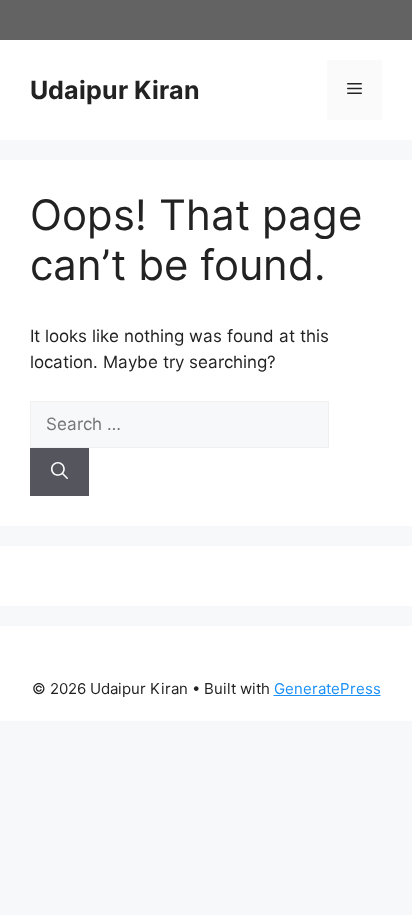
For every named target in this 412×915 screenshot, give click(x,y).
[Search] (59, 472)
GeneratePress (327, 688)
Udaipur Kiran (115, 90)
